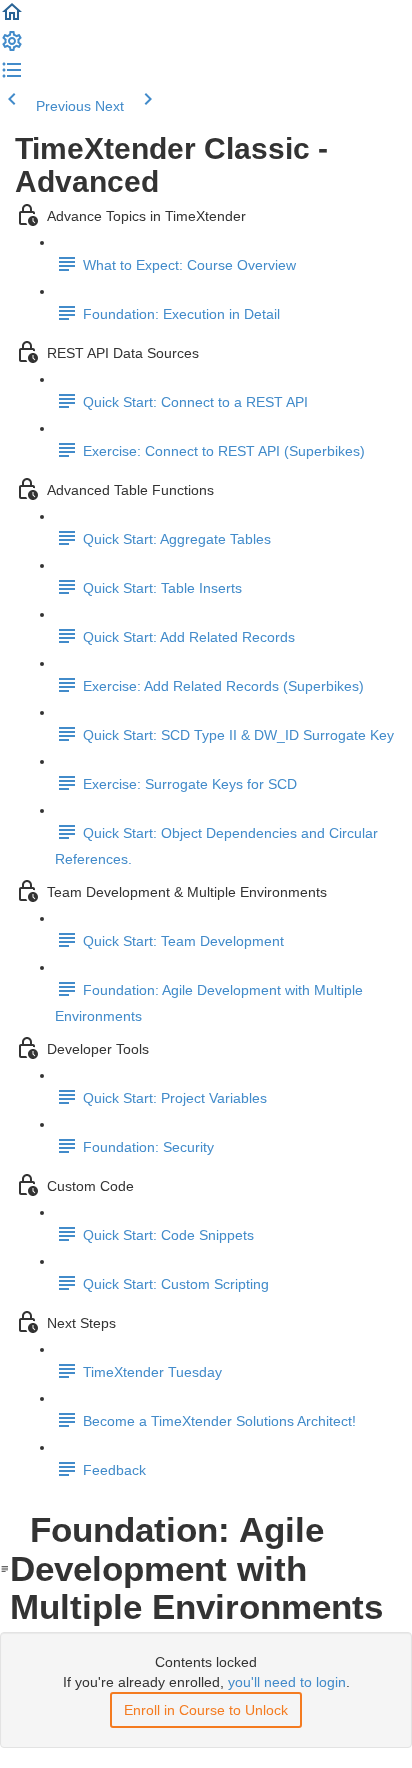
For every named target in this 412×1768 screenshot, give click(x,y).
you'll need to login (287, 1682)
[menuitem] (12, 48)
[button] (12, 19)
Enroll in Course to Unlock (206, 1710)
